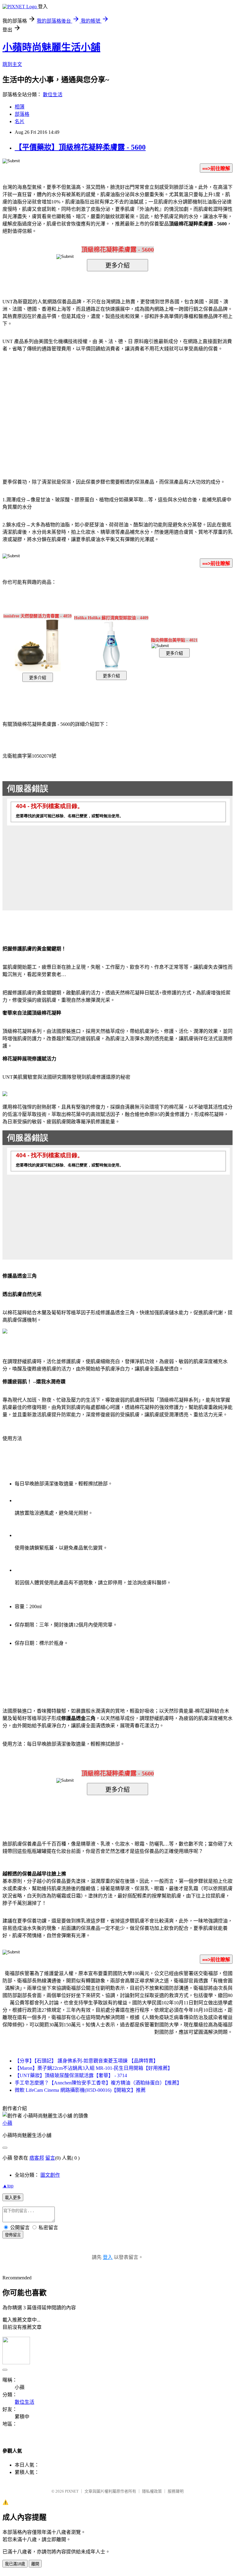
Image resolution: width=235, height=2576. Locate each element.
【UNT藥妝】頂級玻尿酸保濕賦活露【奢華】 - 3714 (71, 2075)
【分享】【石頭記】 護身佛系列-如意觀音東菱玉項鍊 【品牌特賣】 (86, 2061)
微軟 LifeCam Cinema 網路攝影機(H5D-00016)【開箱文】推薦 (80, 2090)
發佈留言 (13, 2235)
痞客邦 (37, 2158)
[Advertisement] (65, 406)
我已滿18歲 (15, 2564)
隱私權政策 (152, 2491)
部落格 (22, 114)
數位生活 (53, 95)
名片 (20, 121)
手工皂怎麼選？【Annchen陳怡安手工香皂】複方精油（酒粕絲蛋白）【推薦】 (98, 2083)
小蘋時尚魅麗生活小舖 (51, 47)
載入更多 (13, 2198)
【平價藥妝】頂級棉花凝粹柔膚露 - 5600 (80, 147)
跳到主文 (12, 64)
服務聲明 (176, 2491)
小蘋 (7, 2123)
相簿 (20, 107)
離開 (35, 2564)
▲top (8, 2186)
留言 (50, 2158)
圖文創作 (50, 2175)
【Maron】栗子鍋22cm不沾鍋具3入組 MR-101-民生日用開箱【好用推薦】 (94, 2068)
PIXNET (72, 2491)
